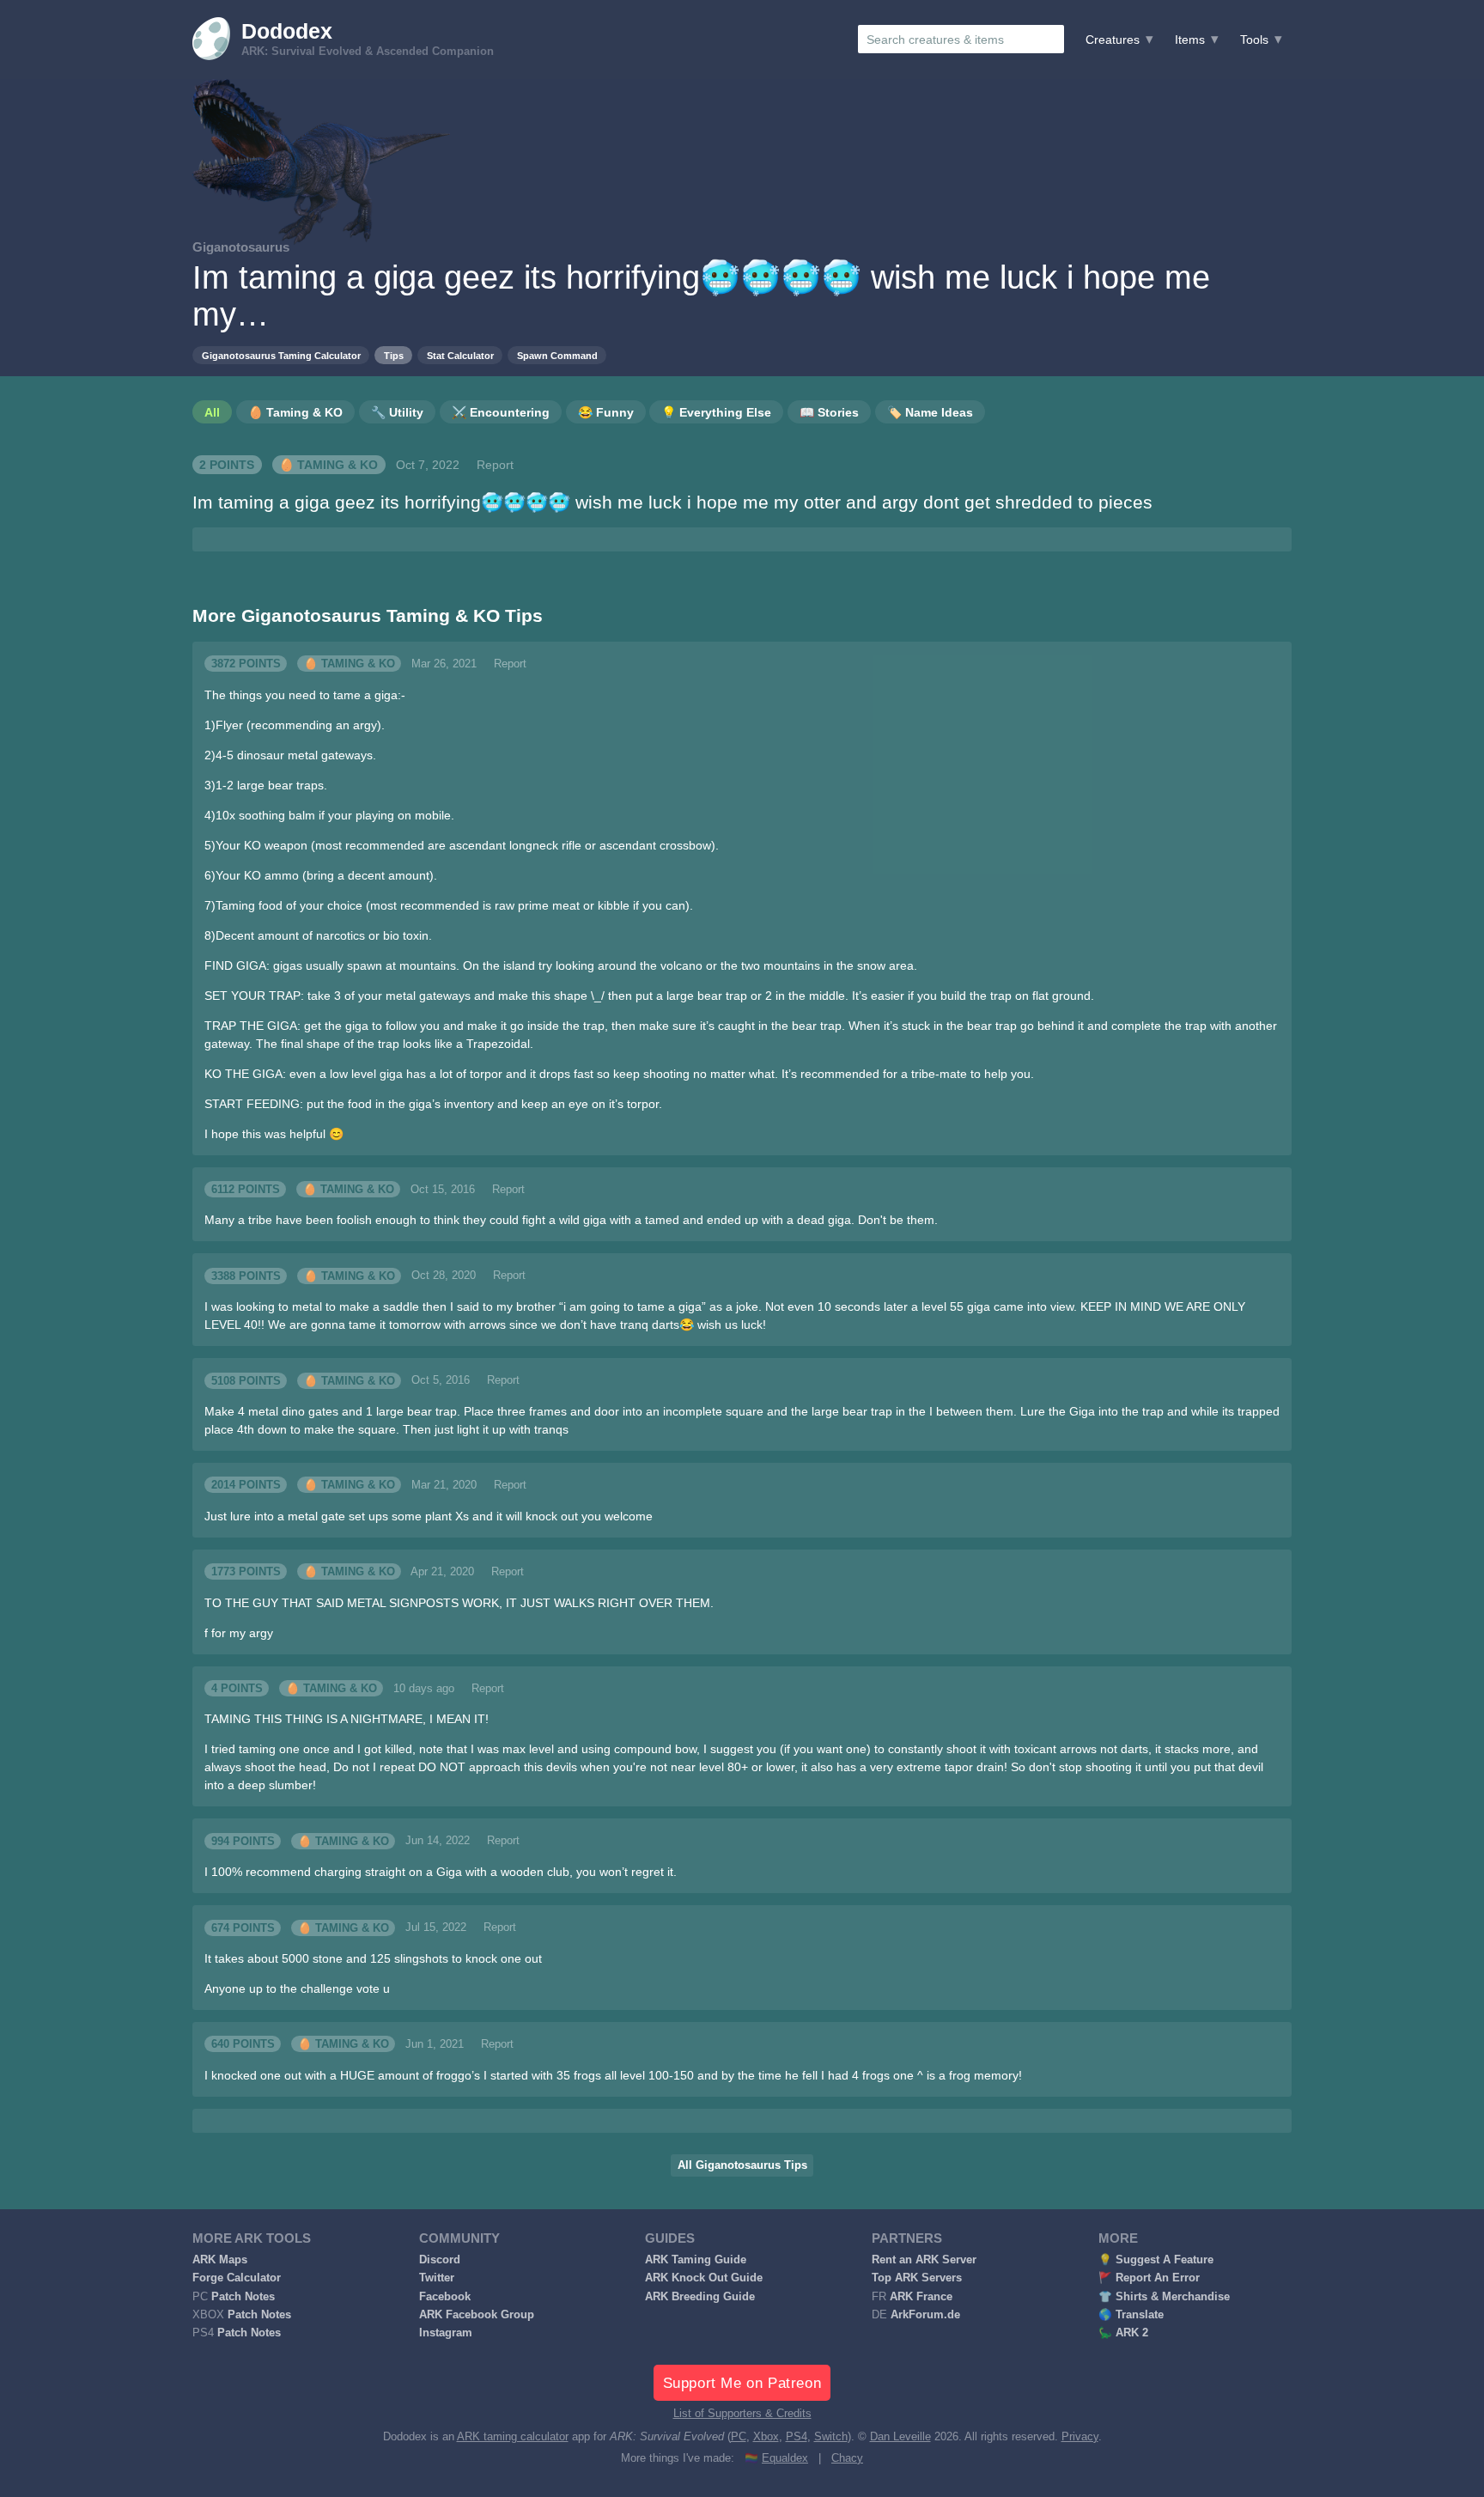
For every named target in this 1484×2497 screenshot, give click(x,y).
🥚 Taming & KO (328, 465)
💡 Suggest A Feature (1156, 2260)
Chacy (847, 2458)
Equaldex (785, 2458)
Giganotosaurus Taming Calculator (281, 356)
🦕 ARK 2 (1123, 2333)
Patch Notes (243, 2297)
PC (739, 2437)
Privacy (1080, 2437)
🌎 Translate (1131, 2315)
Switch (831, 2437)
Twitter (437, 2278)
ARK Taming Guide (696, 2260)
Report (495, 465)
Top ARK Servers (917, 2278)
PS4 (797, 2437)
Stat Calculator (460, 356)
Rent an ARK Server (924, 2260)
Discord (440, 2260)
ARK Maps (220, 2260)
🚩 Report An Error (1149, 2278)
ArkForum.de (925, 2315)
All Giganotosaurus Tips (742, 2165)
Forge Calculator (237, 2278)
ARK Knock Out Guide (704, 2278)
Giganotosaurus (241, 247)
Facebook (445, 2297)
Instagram (446, 2333)
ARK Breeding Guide (700, 2297)
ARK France (921, 2297)
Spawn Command (557, 356)
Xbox (766, 2437)
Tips (394, 356)
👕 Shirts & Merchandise (1164, 2297)
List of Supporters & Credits (742, 2414)
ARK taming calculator (513, 2437)
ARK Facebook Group (477, 2315)
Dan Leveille (900, 2437)
